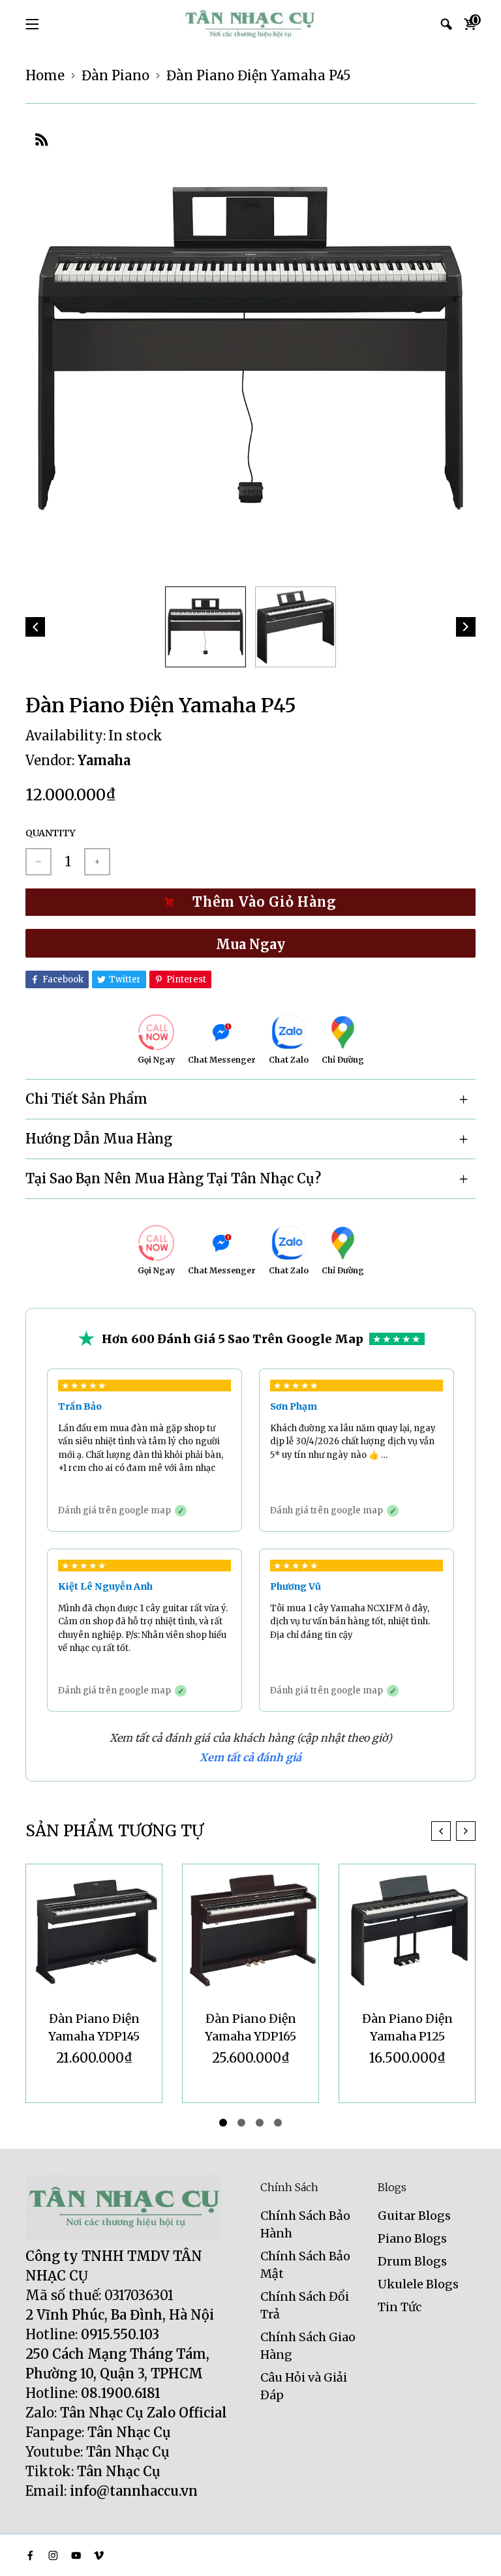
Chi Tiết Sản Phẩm (86, 1099)
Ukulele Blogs (418, 2284)
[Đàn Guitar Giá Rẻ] (250, 24)
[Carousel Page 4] (278, 2123)
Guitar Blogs (414, 2216)
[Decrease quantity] (38, 862)
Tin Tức (400, 2307)
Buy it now (250, 943)
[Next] (466, 627)
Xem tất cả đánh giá (250, 1757)
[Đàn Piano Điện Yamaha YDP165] (250, 1932)
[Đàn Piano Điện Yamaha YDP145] (94, 1932)
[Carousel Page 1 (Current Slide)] (223, 2123)
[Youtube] (76, 2555)
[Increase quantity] (97, 862)
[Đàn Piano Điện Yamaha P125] (407, 1932)
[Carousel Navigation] (453, 1831)
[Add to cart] (250, 902)
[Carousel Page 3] (260, 2123)
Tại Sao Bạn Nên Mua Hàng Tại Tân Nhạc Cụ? (173, 1178)
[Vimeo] (99, 2555)
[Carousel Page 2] (241, 2123)
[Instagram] (53, 2555)
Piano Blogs (412, 2238)
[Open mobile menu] (32, 24)
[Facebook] (30, 2555)
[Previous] (35, 627)
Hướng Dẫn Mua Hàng (99, 1139)
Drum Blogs (412, 2261)
